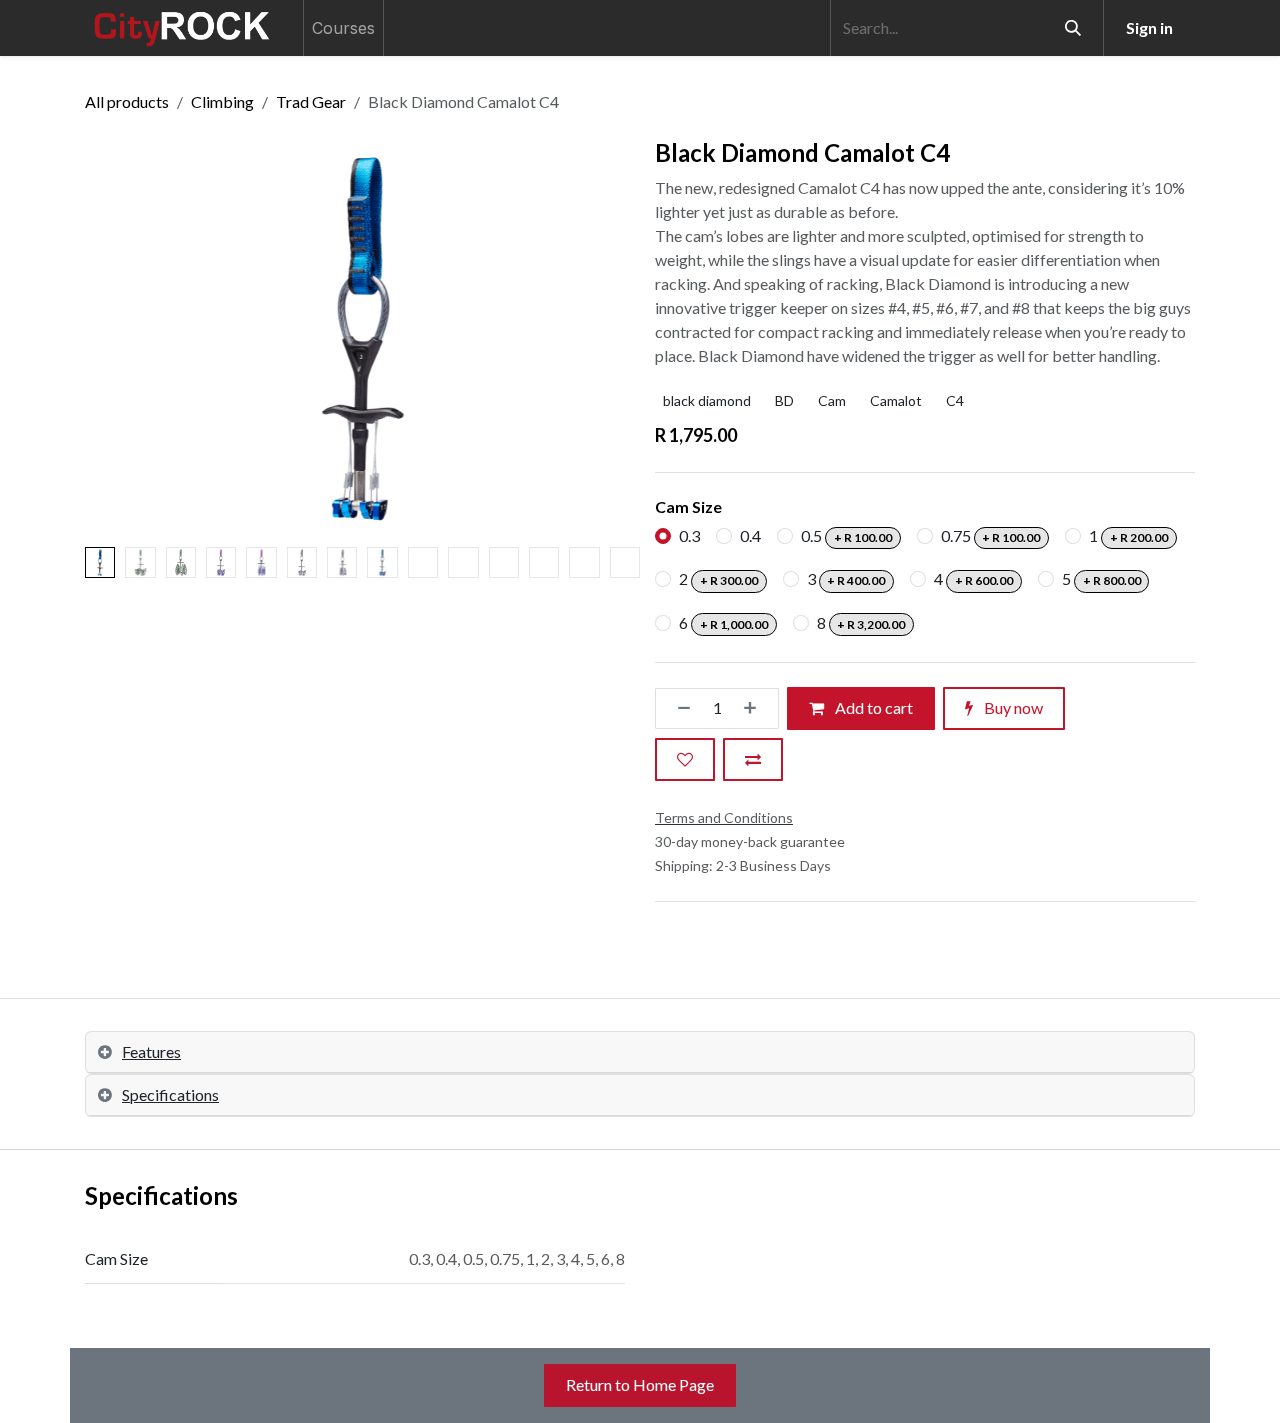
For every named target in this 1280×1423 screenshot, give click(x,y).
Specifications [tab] (170, 1094)
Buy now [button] (1012, 707)
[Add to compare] (753, 759)
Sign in (1149, 27)
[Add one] (756, 708)
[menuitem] (343, 28)
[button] (113, 339)
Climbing (222, 101)
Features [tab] (151, 1051)
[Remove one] (678, 708)
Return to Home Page (640, 1384)
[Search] (1073, 28)
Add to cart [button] (872, 707)
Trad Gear (311, 101)
